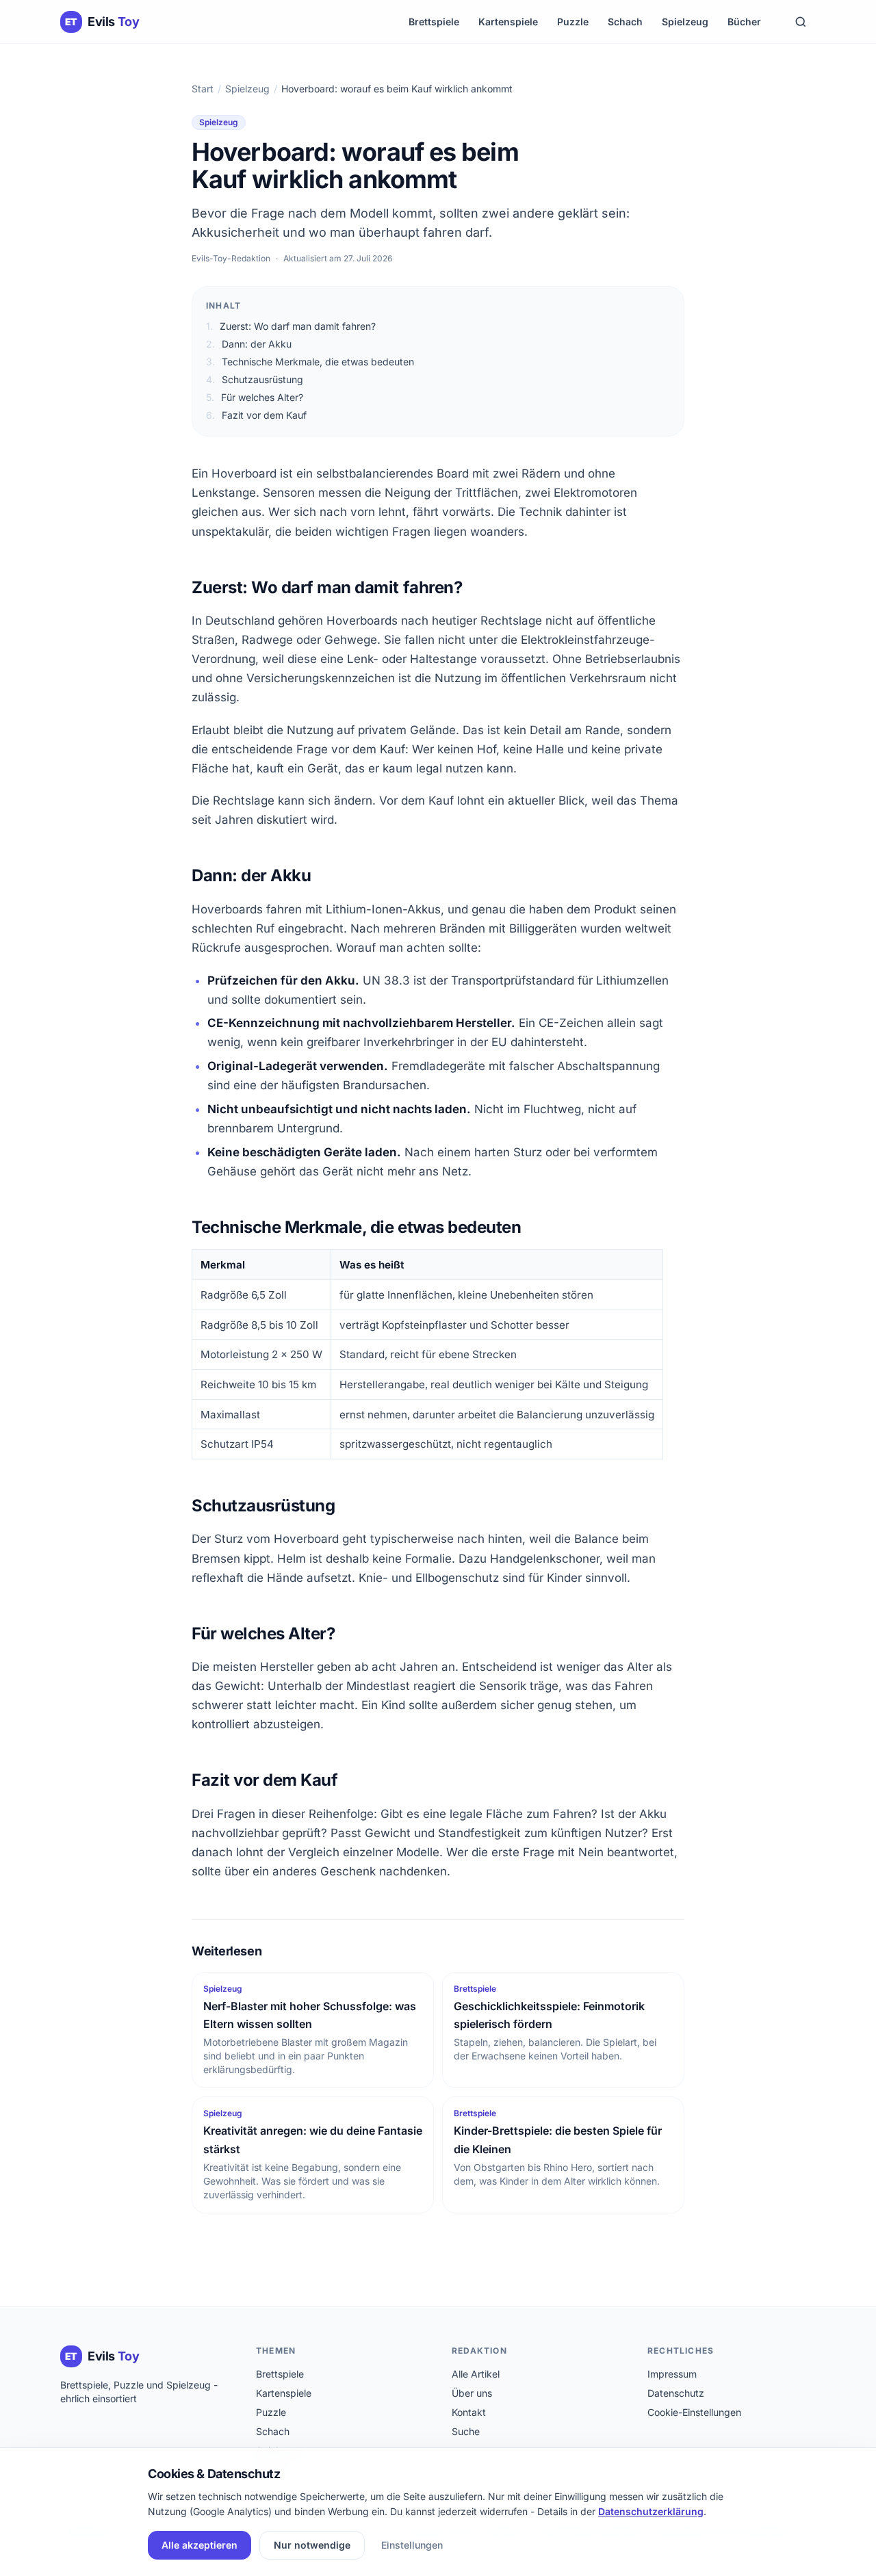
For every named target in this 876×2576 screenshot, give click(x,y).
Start (203, 89)
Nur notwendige (312, 2545)
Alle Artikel (476, 2374)
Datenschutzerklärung (651, 2511)
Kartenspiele (508, 22)
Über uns (472, 2393)
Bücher (744, 22)
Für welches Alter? (255, 397)
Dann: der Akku (249, 344)
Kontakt (469, 2412)
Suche (466, 2431)
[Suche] (801, 22)
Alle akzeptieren (199, 2545)
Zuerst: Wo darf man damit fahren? (291, 326)
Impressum (672, 2374)
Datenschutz (676, 2393)
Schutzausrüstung (255, 379)
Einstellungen (412, 2545)
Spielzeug (685, 22)
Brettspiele (434, 22)
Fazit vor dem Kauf (256, 415)
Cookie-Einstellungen (694, 2412)
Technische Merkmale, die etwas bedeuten (310, 362)
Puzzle (573, 22)
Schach (625, 22)
